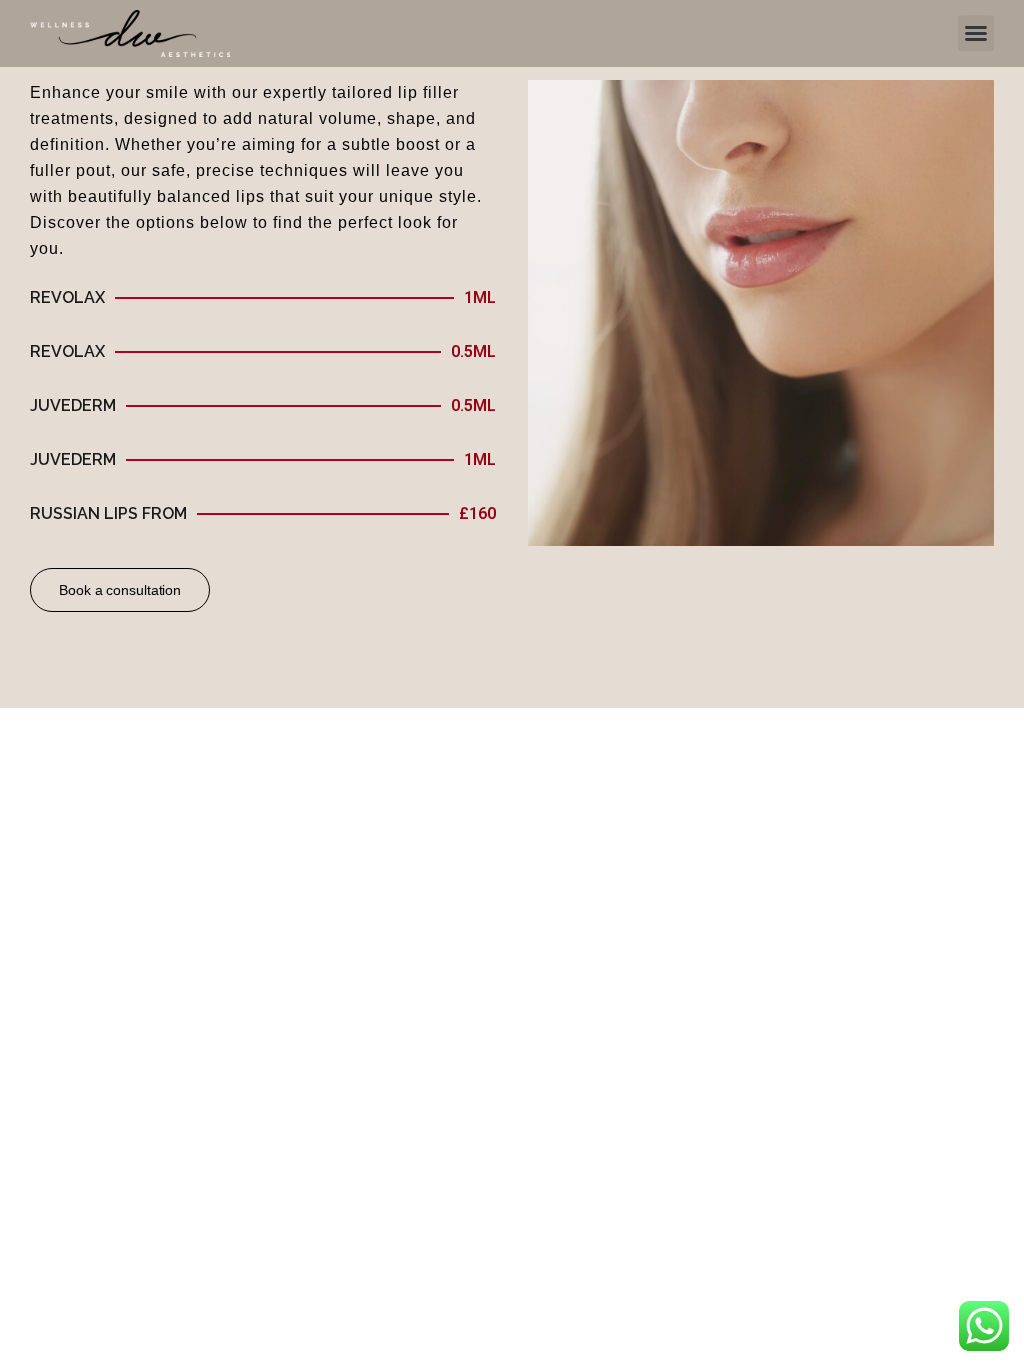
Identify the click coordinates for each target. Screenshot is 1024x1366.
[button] (976, 33)
